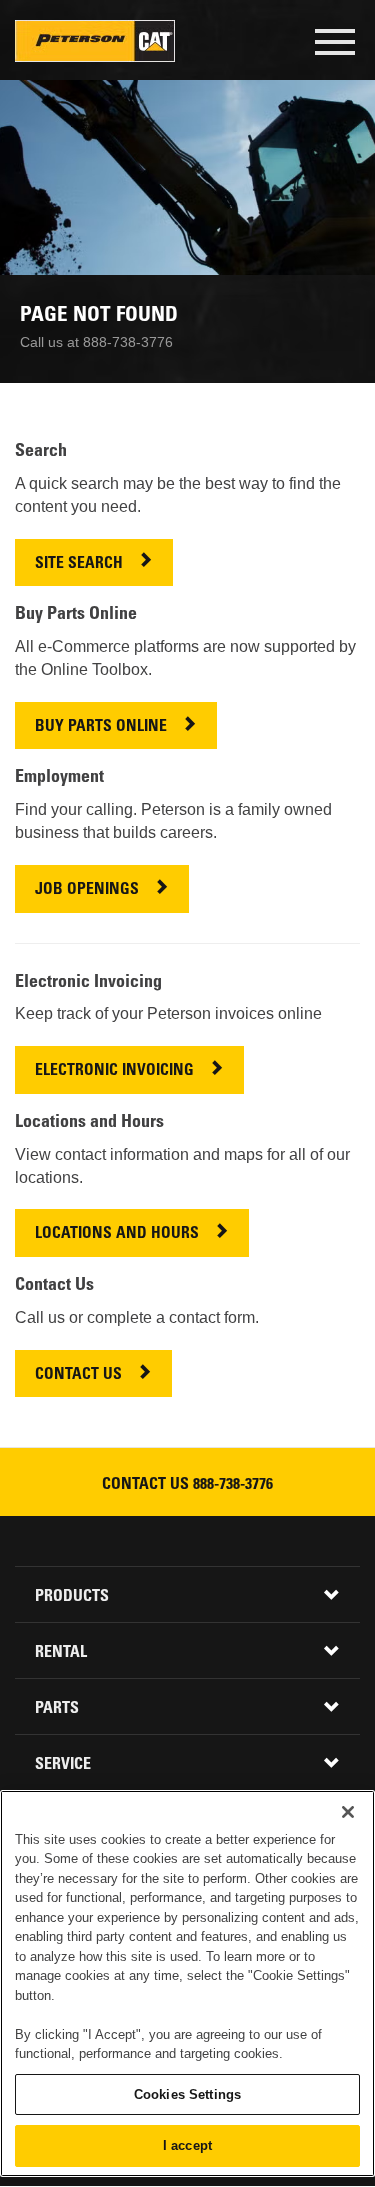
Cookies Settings (187, 2094)
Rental (61, 1653)
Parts (57, 1709)
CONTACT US (78, 1375)
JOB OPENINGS (87, 890)
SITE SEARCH (79, 564)
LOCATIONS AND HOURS (117, 1234)
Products (72, 1597)
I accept (187, 2145)
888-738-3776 (233, 1485)
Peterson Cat (95, 41)
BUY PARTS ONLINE (101, 727)
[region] (187, 1983)
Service (63, 1765)
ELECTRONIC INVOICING (114, 1071)
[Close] (348, 1812)
